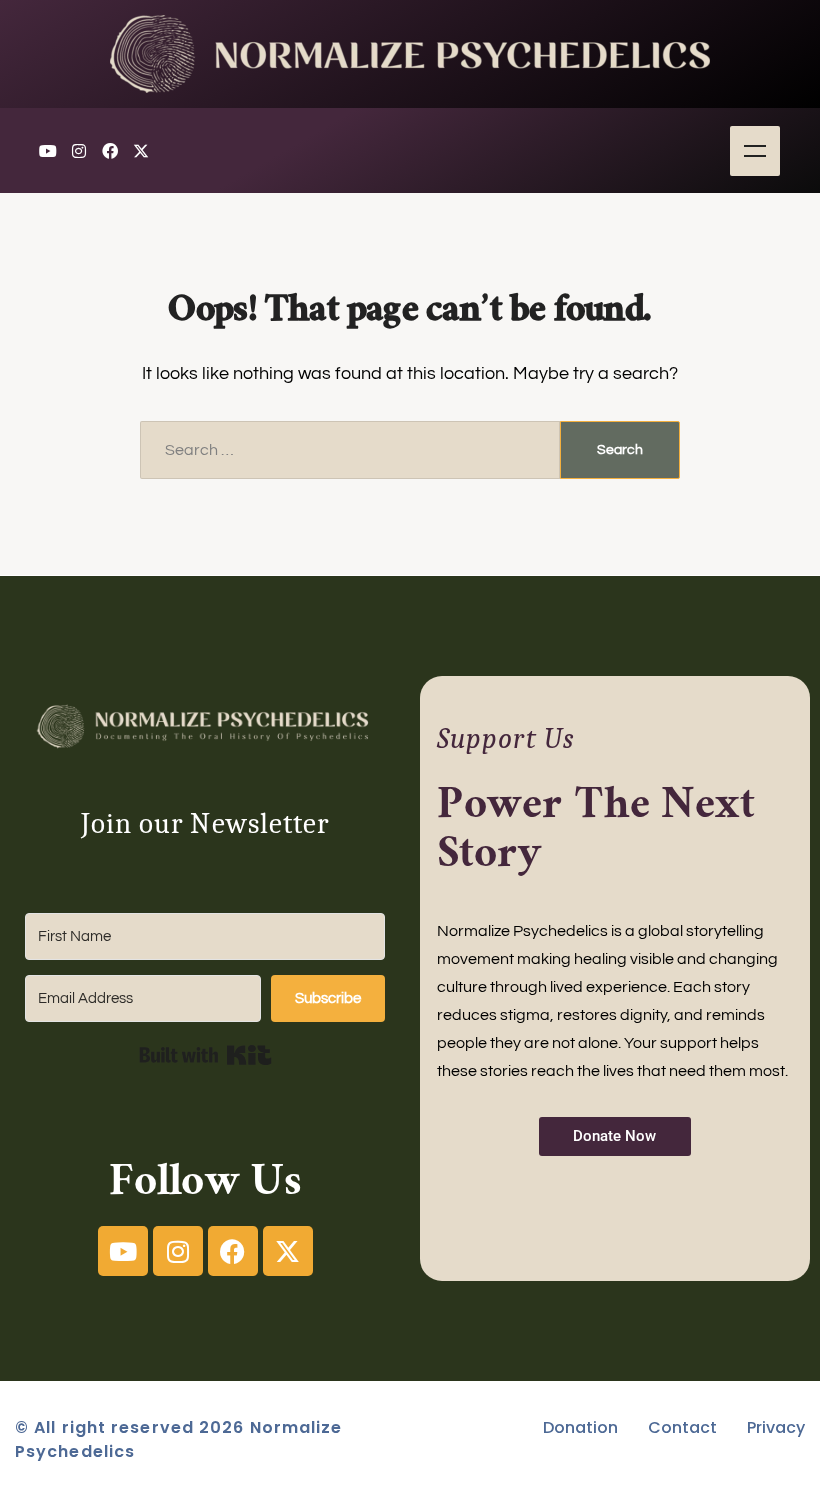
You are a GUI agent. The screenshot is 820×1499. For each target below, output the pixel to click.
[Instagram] (79, 151)
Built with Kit (205, 1055)
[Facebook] (110, 151)
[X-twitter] (141, 151)
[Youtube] (48, 151)
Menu (755, 151)
